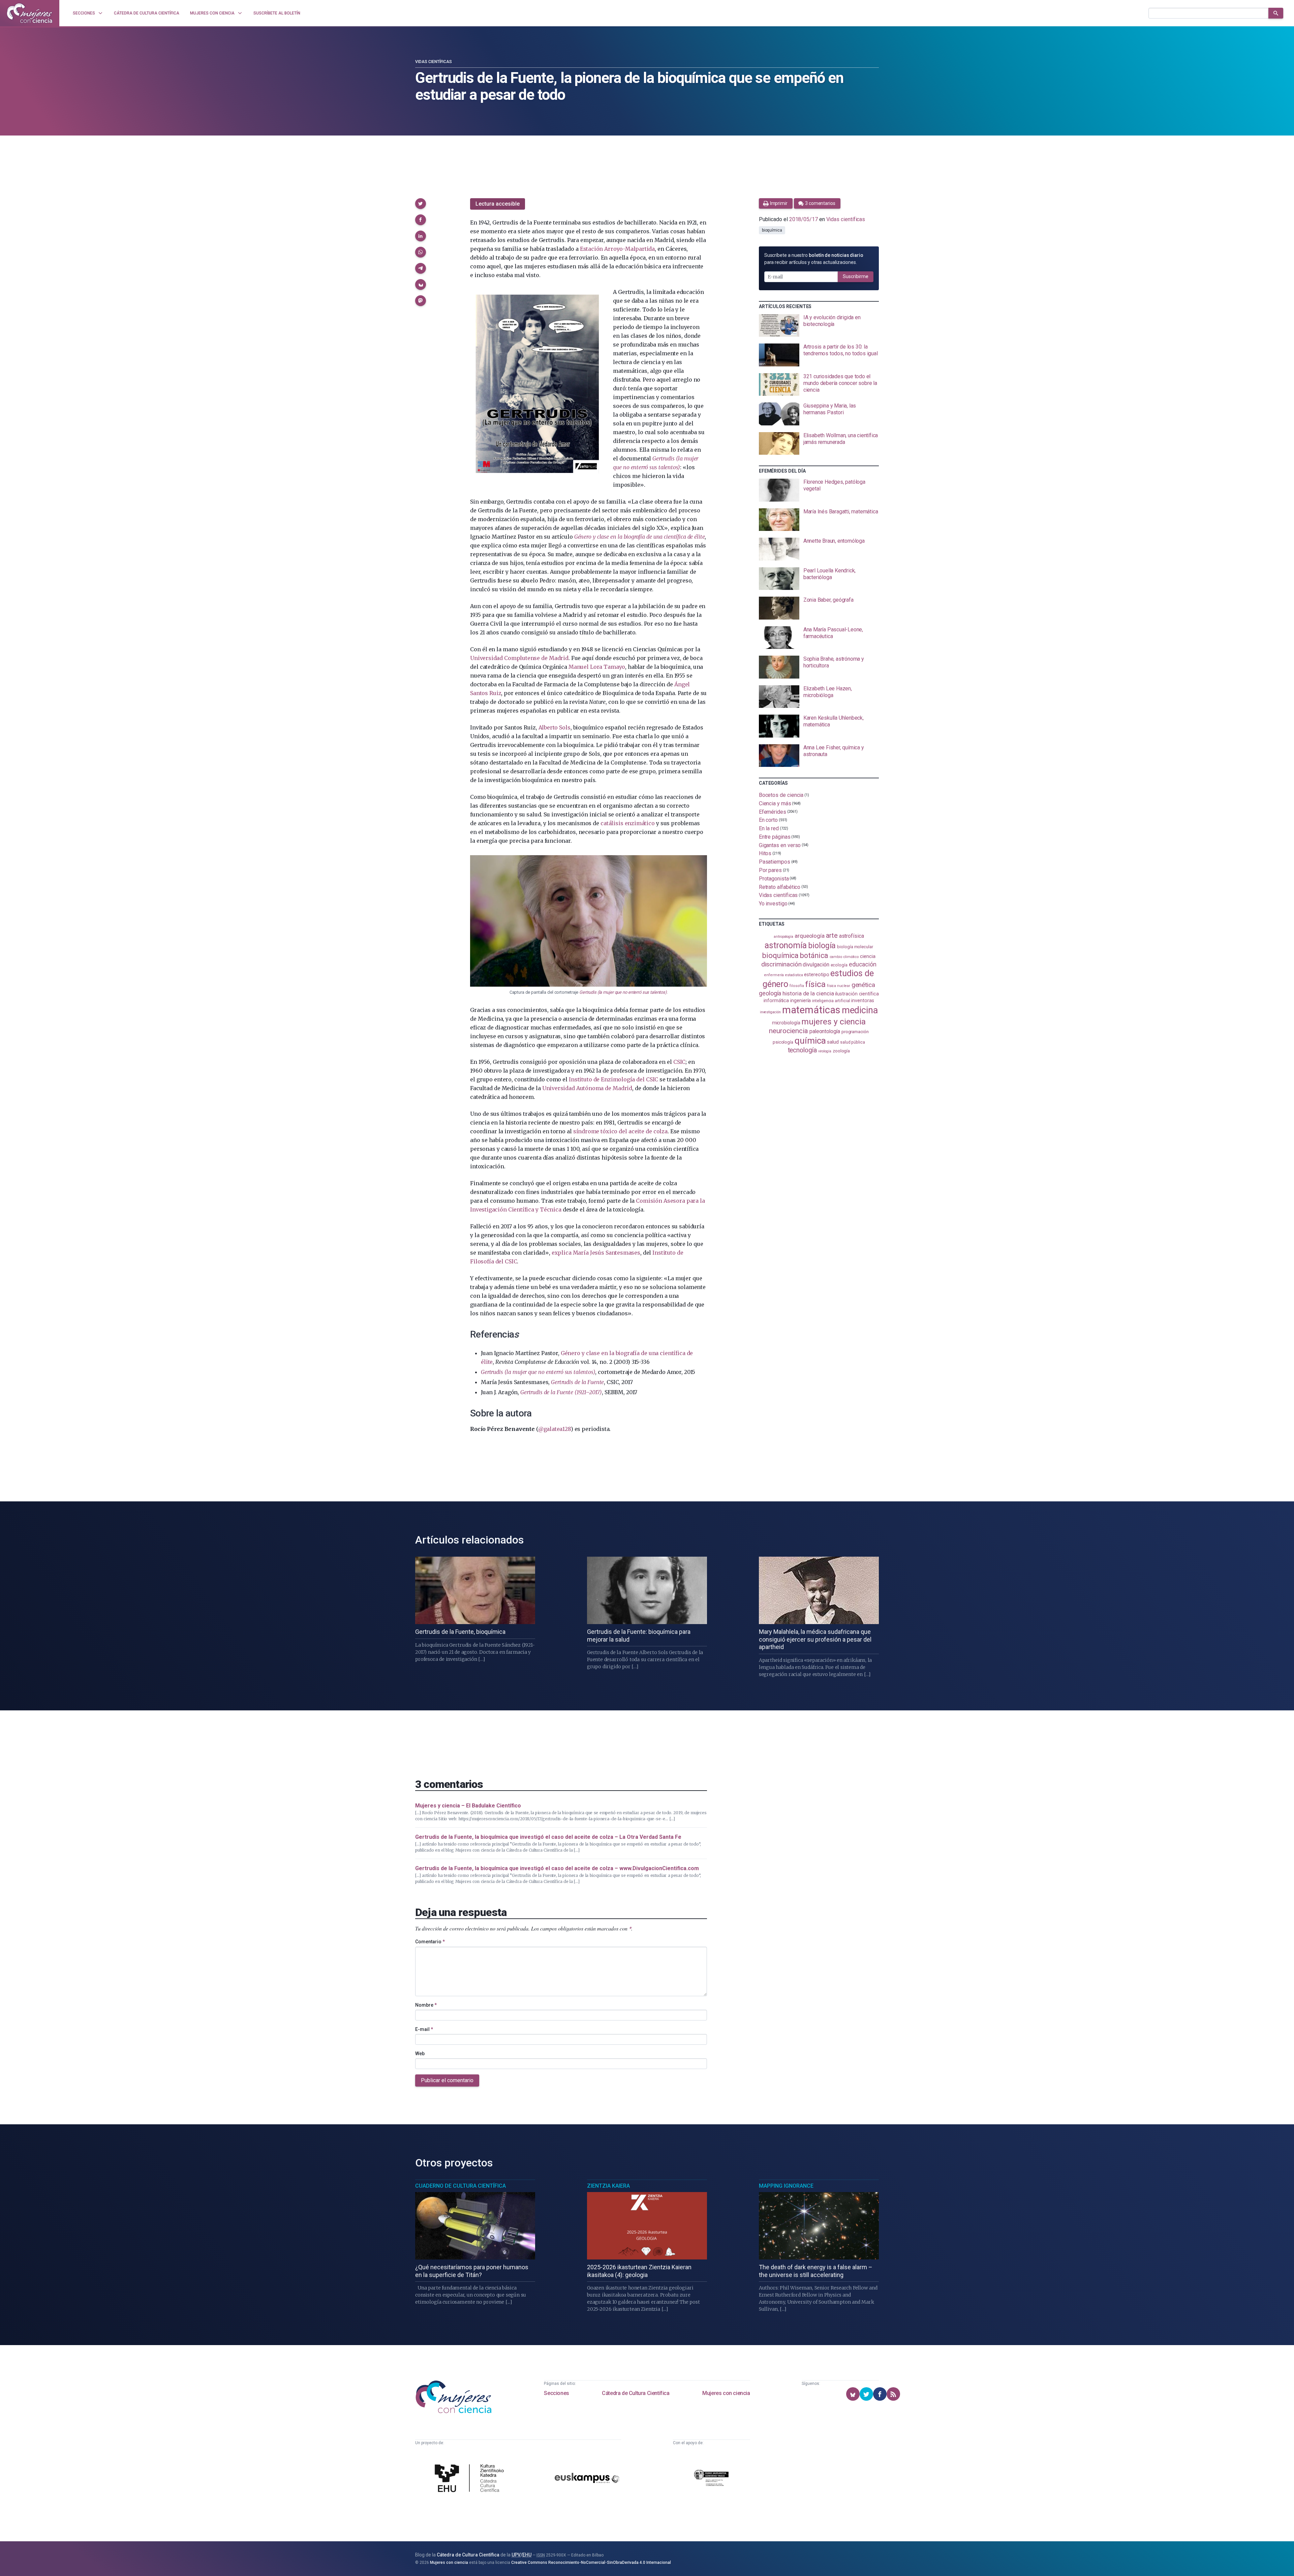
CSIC (679, 1062)
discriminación (781, 964)
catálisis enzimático (627, 823)
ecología (839, 965)
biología (822, 946)
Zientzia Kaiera (608, 2186)
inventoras (862, 1000)
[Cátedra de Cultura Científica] (471, 2479)
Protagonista (774, 879)
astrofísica (852, 936)
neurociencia (789, 1031)
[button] (421, 204)
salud (833, 1042)
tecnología (802, 1050)
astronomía (786, 945)
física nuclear (839, 986)
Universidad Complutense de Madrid (519, 658)
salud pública (853, 1042)
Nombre (426, 2005)
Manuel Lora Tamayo (597, 667)
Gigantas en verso (780, 845)
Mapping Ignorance (786, 2186)
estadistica (794, 975)
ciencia (868, 956)
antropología (783, 937)
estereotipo (817, 975)
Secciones (556, 2393)
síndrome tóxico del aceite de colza (620, 1131)
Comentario (430, 1942)
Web (420, 2054)
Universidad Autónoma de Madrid (587, 1088)
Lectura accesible (498, 204)
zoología (841, 1051)
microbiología (786, 1023)
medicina (860, 1010)
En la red (769, 828)
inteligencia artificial (831, 1001)
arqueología (810, 936)
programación (855, 1032)
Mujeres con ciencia (726, 2393)
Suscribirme (856, 276)
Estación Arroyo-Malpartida (617, 249)
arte (832, 936)
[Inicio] (30, 13)
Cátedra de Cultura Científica (636, 2393)
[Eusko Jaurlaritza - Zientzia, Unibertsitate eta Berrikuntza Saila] (711, 2479)
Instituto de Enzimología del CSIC (613, 1079)
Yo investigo (773, 904)
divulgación (816, 965)
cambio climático (844, 957)
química (810, 1041)
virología (825, 1051)
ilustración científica (857, 994)
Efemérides (773, 812)
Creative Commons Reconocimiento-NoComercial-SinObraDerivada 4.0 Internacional (591, 2563)
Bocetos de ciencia (781, 795)
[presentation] (819, 326)
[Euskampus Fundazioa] (587, 2479)
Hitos (765, 853)
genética (863, 985)
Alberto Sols (554, 727)
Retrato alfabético (780, 887)
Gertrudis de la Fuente (577, 1382)
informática (776, 1001)
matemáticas (811, 1010)
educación (863, 964)
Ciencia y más (775, 803)
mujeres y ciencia (834, 1022)
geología (770, 993)
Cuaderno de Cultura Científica (460, 2186)
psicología (783, 1042)
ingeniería (800, 1000)
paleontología (825, 1031)
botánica (814, 955)
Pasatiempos (775, 862)
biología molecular (855, 947)
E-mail (424, 2029)
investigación (770, 1012)
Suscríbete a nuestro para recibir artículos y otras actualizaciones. (814, 259)
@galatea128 (554, 1429)
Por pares (770, 870)
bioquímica (772, 230)
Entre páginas (775, 837)
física (815, 984)
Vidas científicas (434, 62)
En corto (768, 820)
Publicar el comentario (447, 2080)
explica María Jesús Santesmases (596, 1253)
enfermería (774, 975)
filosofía (797, 986)
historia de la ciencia (808, 993)
